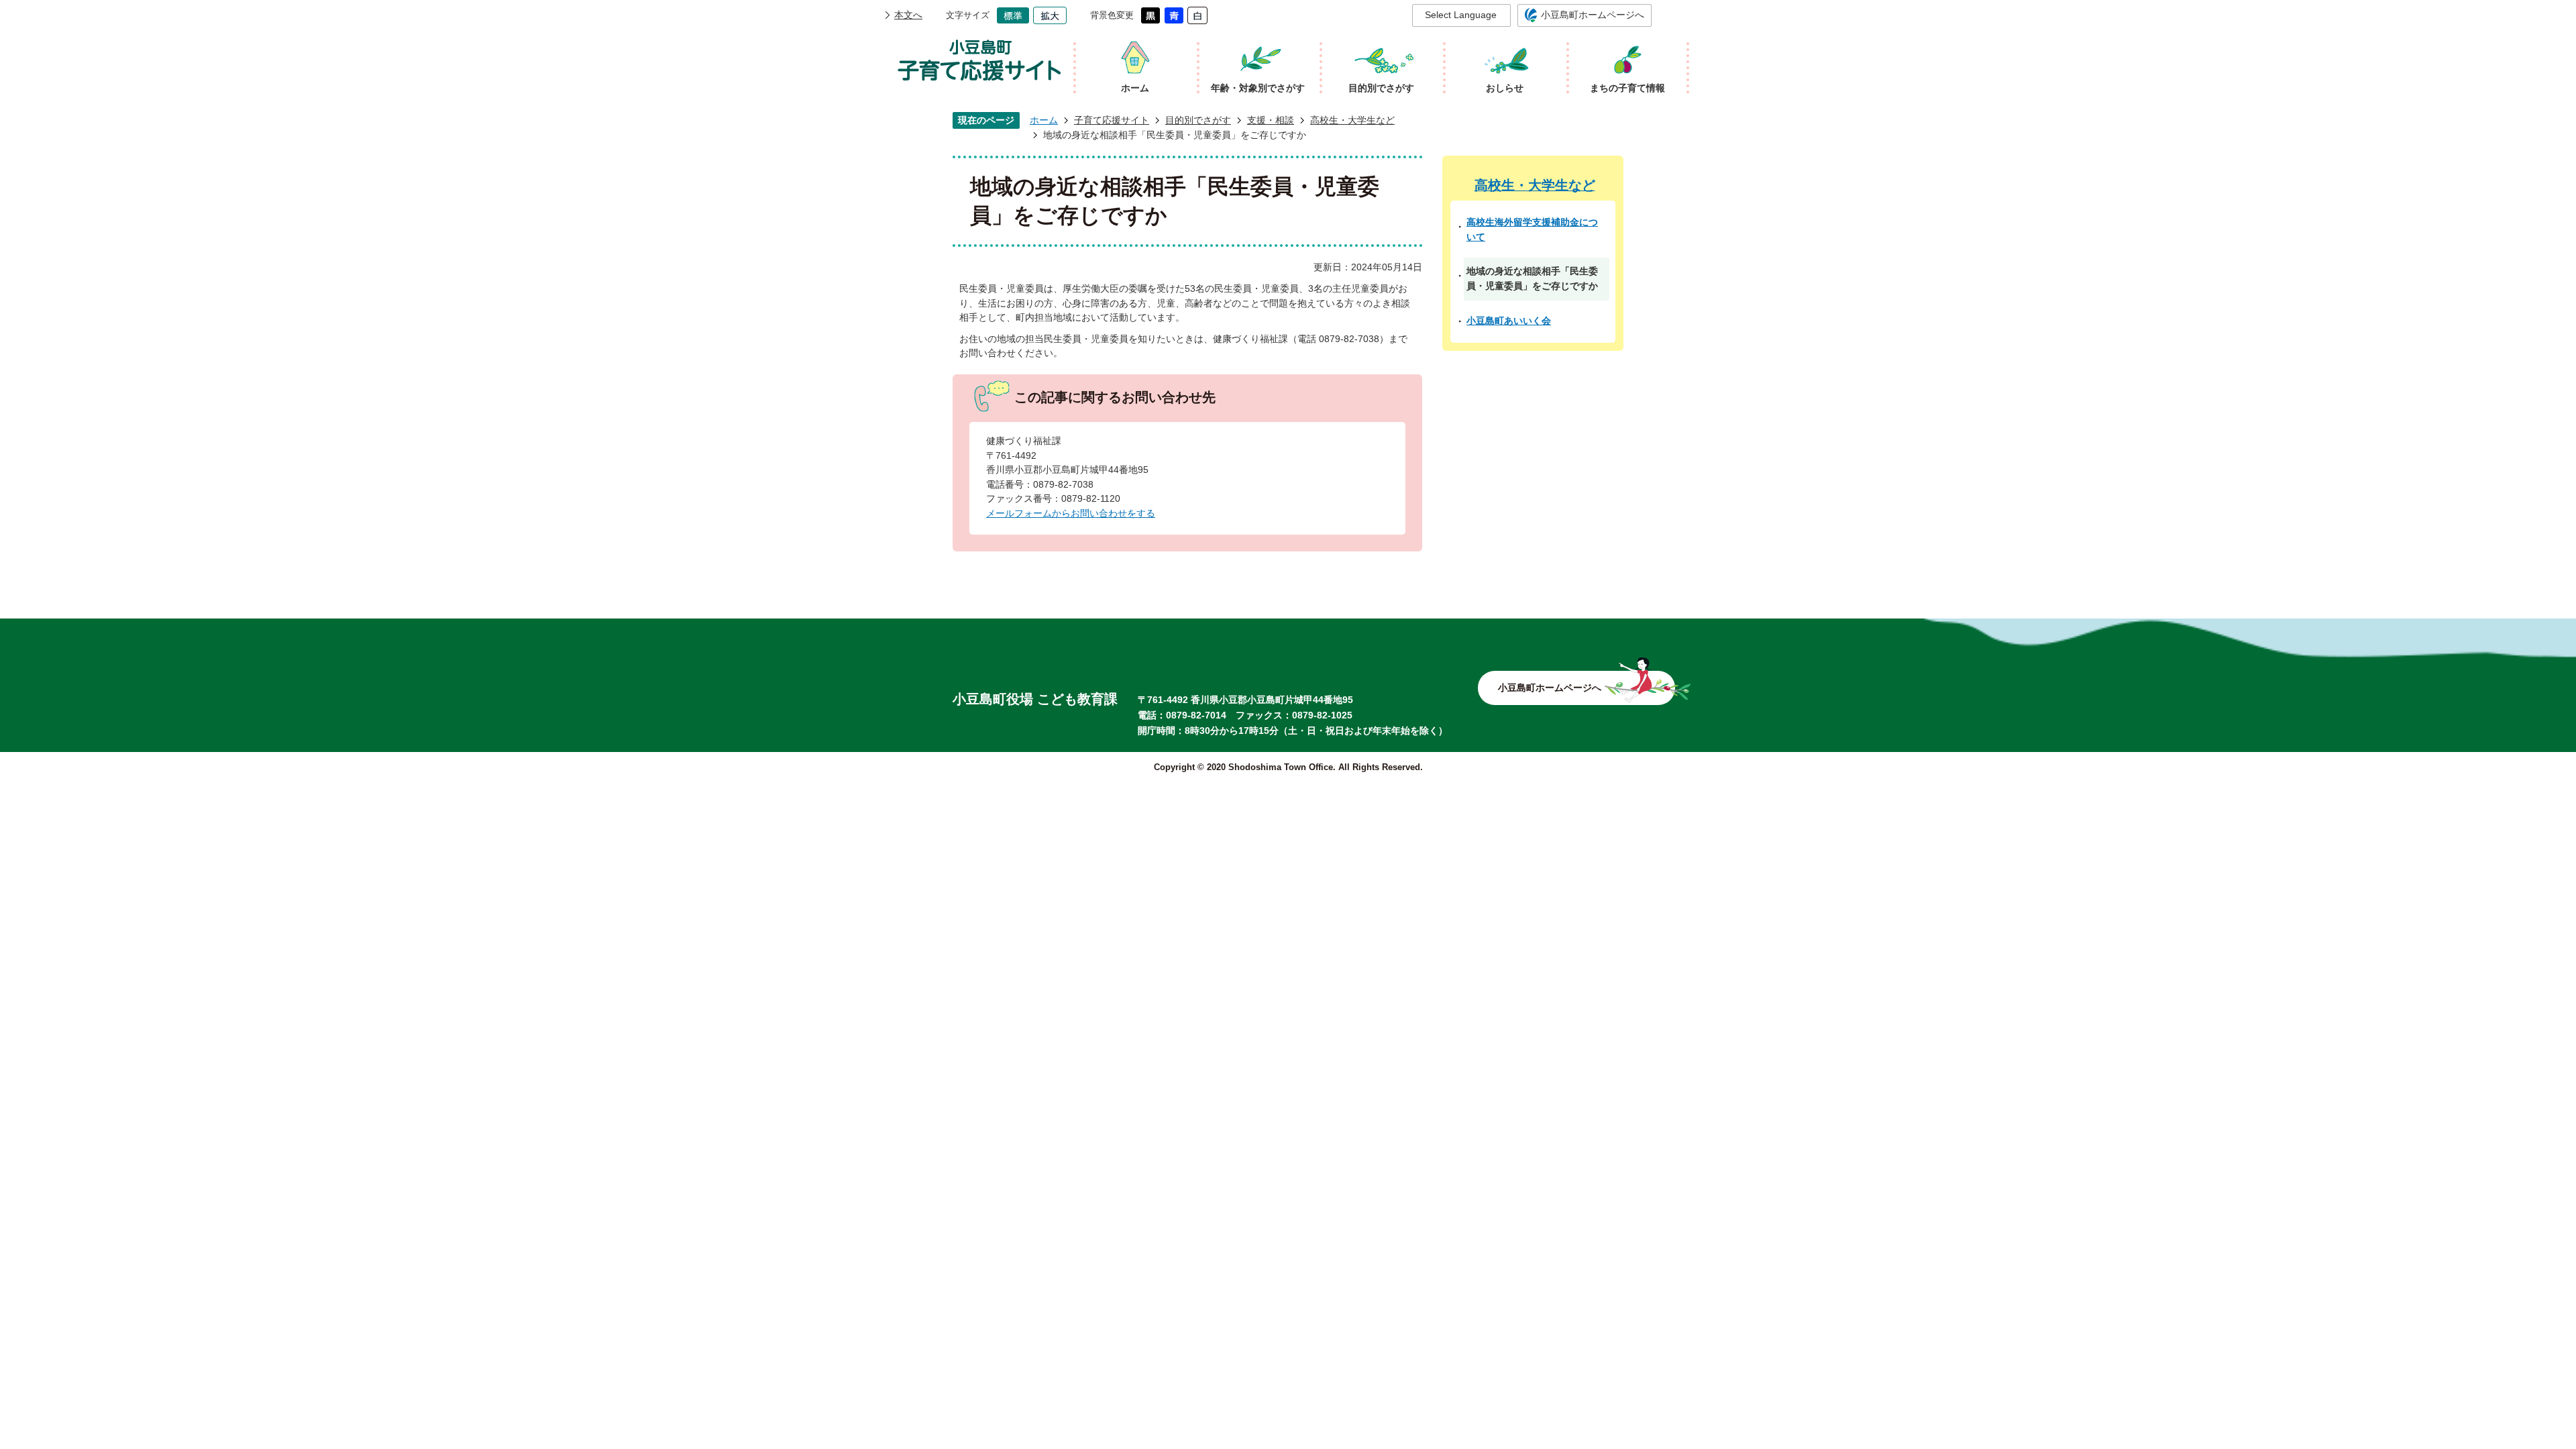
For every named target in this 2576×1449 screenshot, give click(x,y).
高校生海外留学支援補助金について (1532, 229)
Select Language (1461, 15)
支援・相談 (1271, 120)
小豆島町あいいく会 (1509, 321)
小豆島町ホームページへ (1593, 15)
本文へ (908, 15)
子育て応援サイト (1112, 120)
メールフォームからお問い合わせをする (1071, 513)
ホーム (1044, 120)
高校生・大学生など (1352, 120)
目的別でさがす (1198, 120)
